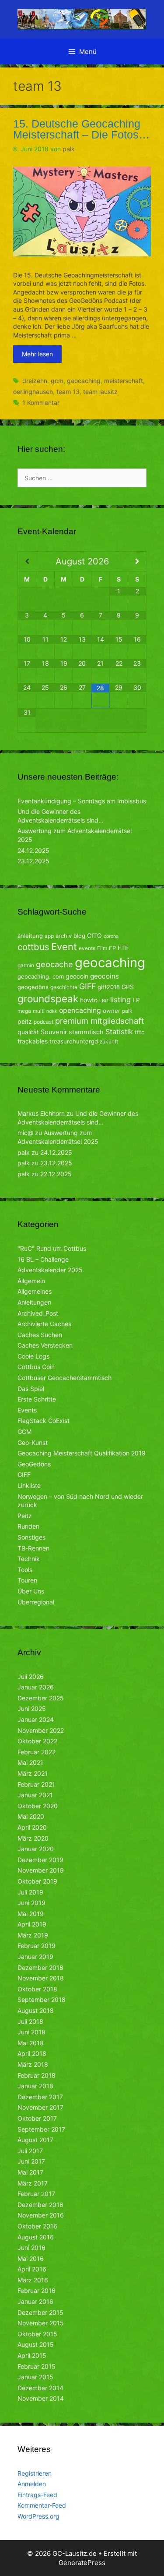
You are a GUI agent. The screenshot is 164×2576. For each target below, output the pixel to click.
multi (39, 1011)
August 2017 (35, 2140)
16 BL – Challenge (43, 1259)
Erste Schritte (37, 1399)
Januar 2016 (35, 2301)
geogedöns (33, 987)
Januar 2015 (35, 2377)
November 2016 (41, 2215)
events (87, 948)
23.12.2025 (33, 861)
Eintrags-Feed (37, 2495)
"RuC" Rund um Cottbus (52, 1248)
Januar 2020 (36, 1849)
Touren (27, 1580)
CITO (94, 935)
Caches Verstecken (45, 1345)
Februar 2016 (37, 2290)
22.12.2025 (56, 1174)
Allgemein (31, 1281)
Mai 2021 (30, 1762)
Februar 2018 (37, 2075)
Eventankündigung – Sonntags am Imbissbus (82, 801)
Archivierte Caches (44, 1324)
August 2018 (36, 2010)
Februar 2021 (36, 1784)
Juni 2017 (31, 2161)
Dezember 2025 (41, 1698)
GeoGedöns (34, 1464)
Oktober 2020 (38, 1806)
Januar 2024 (36, 1719)
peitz (25, 1021)
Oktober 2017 (37, 2118)
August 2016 (36, 2237)
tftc (140, 1032)
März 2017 (33, 2183)
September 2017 (41, 2129)
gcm (57, 381)
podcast (44, 1022)
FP (112, 948)
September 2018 (42, 1999)
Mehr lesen (37, 354)
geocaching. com (41, 976)
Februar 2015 (37, 2366)
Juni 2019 (31, 1903)
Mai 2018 (31, 2043)
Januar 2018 (35, 2086)
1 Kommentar (41, 403)
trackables (33, 1041)
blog (79, 936)
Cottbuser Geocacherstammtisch (65, 1378)
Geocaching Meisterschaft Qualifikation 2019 (82, 1453)
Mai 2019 (31, 1914)
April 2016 (32, 2269)
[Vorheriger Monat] (27, 561)
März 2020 (33, 1838)
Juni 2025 (32, 1708)
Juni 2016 (31, 2248)
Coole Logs (33, 1356)
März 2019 (33, 1935)
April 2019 (32, 1924)
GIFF (87, 986)
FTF (123, 948)
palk (127, 1011)
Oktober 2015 (37, 2334)
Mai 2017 (30, 2172)
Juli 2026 (31, 1677)
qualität (28, 1032)
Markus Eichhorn (41, 1113)
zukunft (109, 1041)
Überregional (36, 1602)
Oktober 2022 (37, 1741)
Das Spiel (31, 1389)
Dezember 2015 (40, 2312)
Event (64, 947)
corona (111, 936)
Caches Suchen (40, 1335)
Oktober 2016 (37, 2226)
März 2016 (33, 2280)
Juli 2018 (30, 2021)
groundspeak (48, 999)
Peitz (25, 1516)
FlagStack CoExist (44, 1421)
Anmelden (32, 2484)
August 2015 (36, 2344)
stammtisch (86, 1032)
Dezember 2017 (40, 2097)
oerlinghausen (33, 392)
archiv (64, 936)
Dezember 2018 (40, 1967)
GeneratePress (82, 2563)
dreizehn (35, 381)
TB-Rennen (33, 1548)
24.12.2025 (33, 850)
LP (136, 1000)
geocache (54, 964)
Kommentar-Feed (42, 2505)
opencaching (80, 1010)
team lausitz (100, 392)
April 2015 (32, 2355)
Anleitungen (34, 1302)
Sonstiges (31, 1537)
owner (112, 1011)
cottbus (33, 947)
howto (89, 1000)
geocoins (105, 976)
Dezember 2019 (40, 1860)
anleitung (30, 936)
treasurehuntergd (74, 1041)
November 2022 (41, 1730)
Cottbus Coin (36, 1367)
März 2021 (33, 1773)
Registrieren (35, 2473)
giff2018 (109, 987)
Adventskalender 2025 (50, 1270)
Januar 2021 (35, 1795)
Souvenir (54, 1032)
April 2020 (32, 1827)
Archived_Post (38, 1313)
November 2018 (41, 1978)
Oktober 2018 (37, 1989)
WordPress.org (38, 2516)
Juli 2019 (30, 1892)
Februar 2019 (37, 1946)
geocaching (84, 381)
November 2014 (41, 2398)
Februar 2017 (36, 2194)
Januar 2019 (35, 1957)
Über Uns (31, 1591)
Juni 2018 (31, 2032)
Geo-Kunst (33, 1442)
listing (120, 1000)
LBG (104, 1001)
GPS (128, 987)
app (49, 936)
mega (24, 1011)
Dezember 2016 (40, 2205)
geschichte (64, 987)
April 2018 (32, 2053)
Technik (29, 1559)
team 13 (68, 392)
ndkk (52, 1011)
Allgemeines (35, 1291)
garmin (26, 965)
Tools (25, 1570)
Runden (28, 1526)
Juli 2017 (30, 2151)
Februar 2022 (37, 1752)
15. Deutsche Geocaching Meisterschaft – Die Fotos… (81, 129)
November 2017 (40, 2107)
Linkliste (29, 1485)
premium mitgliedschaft (100, 1021)
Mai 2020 (31, 1816)
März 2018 (33, 2064)
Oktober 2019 (37, 1881)
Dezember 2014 (40, 2388)
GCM (24, 1432)
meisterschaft (124, 381)
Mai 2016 (31, 2258)
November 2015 (41, 2323)
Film (102, 948)
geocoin (77, 976)
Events (27, 1410)
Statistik (119, 1032)
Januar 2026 (36, 1687)
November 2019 (41, 1870)
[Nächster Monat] (137, 561)
